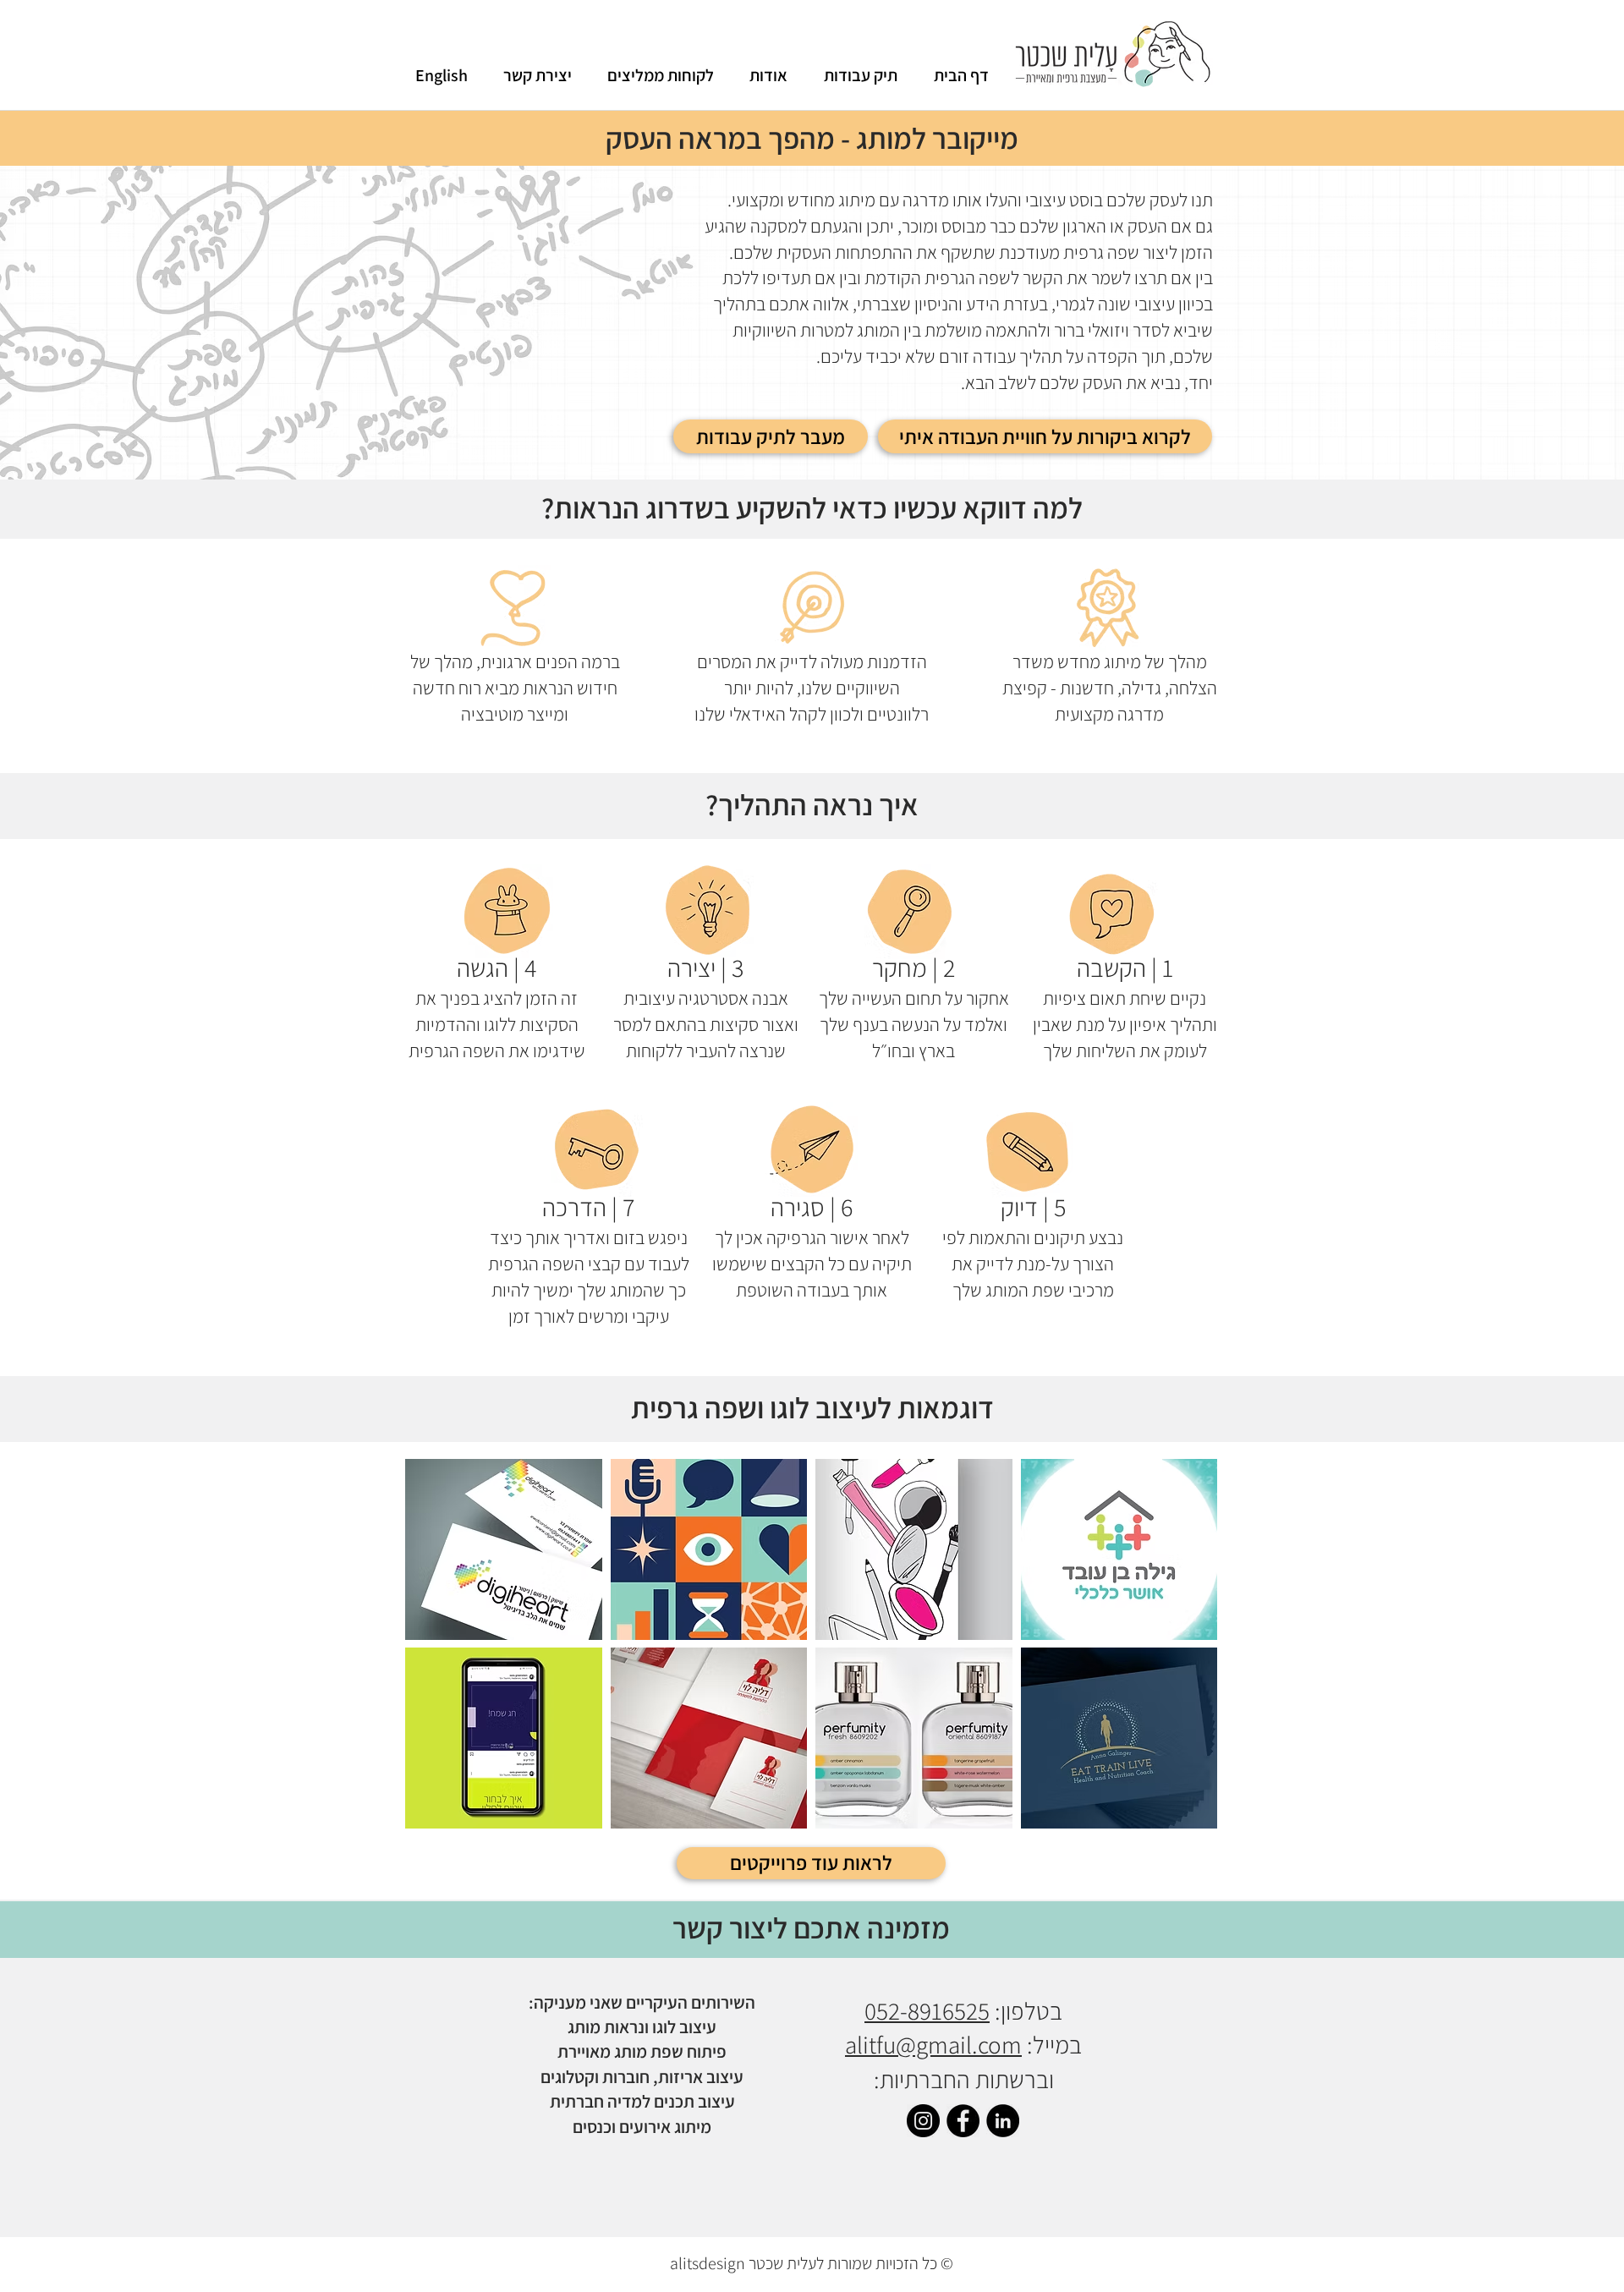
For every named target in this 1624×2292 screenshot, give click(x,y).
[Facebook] (963, 2121)
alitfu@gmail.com (933, 2044)
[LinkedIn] (1003, 2121)
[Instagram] (923, 2121)
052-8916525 (927, 2010)
